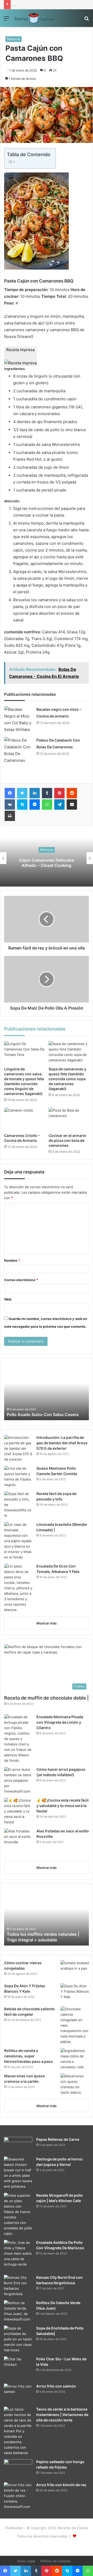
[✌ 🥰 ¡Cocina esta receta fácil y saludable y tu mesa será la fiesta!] (18, 1811)
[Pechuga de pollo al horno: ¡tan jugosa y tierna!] (18, 2173)
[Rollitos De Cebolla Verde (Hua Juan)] (18, 2311)
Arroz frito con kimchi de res (61, 2485)
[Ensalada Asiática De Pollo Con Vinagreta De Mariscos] (18, 2254)
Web (8, 1299)
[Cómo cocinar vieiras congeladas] (75, 1970)
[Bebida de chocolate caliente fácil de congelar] (75, 2025)
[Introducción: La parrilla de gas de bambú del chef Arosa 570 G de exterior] (18, 1449)
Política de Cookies (56, 2561)
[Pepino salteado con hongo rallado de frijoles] (18, 2469)
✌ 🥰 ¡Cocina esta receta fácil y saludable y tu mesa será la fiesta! (63, 1806)
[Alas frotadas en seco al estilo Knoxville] (18, 1843)
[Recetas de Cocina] (34, 18)
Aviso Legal (26, 2561)
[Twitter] (22, 793)
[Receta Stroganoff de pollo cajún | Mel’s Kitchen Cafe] (18, 2215)
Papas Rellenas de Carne (58, 2139)
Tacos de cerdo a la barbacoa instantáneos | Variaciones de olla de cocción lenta (62, 2415)
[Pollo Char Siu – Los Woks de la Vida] (18, 2366)
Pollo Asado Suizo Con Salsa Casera (43, 1414)
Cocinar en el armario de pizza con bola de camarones (67, 1140)
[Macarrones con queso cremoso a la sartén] (75, 2084)
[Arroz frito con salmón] (18, 2393)
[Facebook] (10, 793)
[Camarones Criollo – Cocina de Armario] (24, 1119)
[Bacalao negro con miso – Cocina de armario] (18, 720)
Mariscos (14, 39)
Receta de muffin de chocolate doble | (46, 1698)
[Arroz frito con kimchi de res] (18, 2496)
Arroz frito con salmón (56, 2386)
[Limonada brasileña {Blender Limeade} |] (18, 1541)
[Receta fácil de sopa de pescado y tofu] (18, 1505)
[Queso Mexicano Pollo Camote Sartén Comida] (18, 1477)
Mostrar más (47, 1623)
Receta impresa (20, 350)
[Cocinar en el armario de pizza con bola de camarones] (69, 1119)
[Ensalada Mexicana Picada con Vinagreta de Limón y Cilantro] (18, 1739)
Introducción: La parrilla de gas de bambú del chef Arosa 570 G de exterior (62, 1443)
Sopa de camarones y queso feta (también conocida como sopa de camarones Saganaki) (67, 1079)
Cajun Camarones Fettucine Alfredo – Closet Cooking (47, 863)
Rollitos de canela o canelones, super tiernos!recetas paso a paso (29, 2056)
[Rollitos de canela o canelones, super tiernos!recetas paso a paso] (75, 2059)
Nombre (12, 1260)
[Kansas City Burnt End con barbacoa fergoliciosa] (18, 2286)
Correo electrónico (21, 1280)
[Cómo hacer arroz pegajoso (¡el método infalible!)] (18, 1780)
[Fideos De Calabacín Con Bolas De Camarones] (18, 750)
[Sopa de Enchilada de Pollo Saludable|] (18, 2339)
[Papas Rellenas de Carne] (18, 2145)
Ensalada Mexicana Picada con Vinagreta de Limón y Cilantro (60, 1722)
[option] (47, 858)
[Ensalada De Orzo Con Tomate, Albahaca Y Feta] (18, 1588)
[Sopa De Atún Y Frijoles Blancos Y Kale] (75, 1993)
